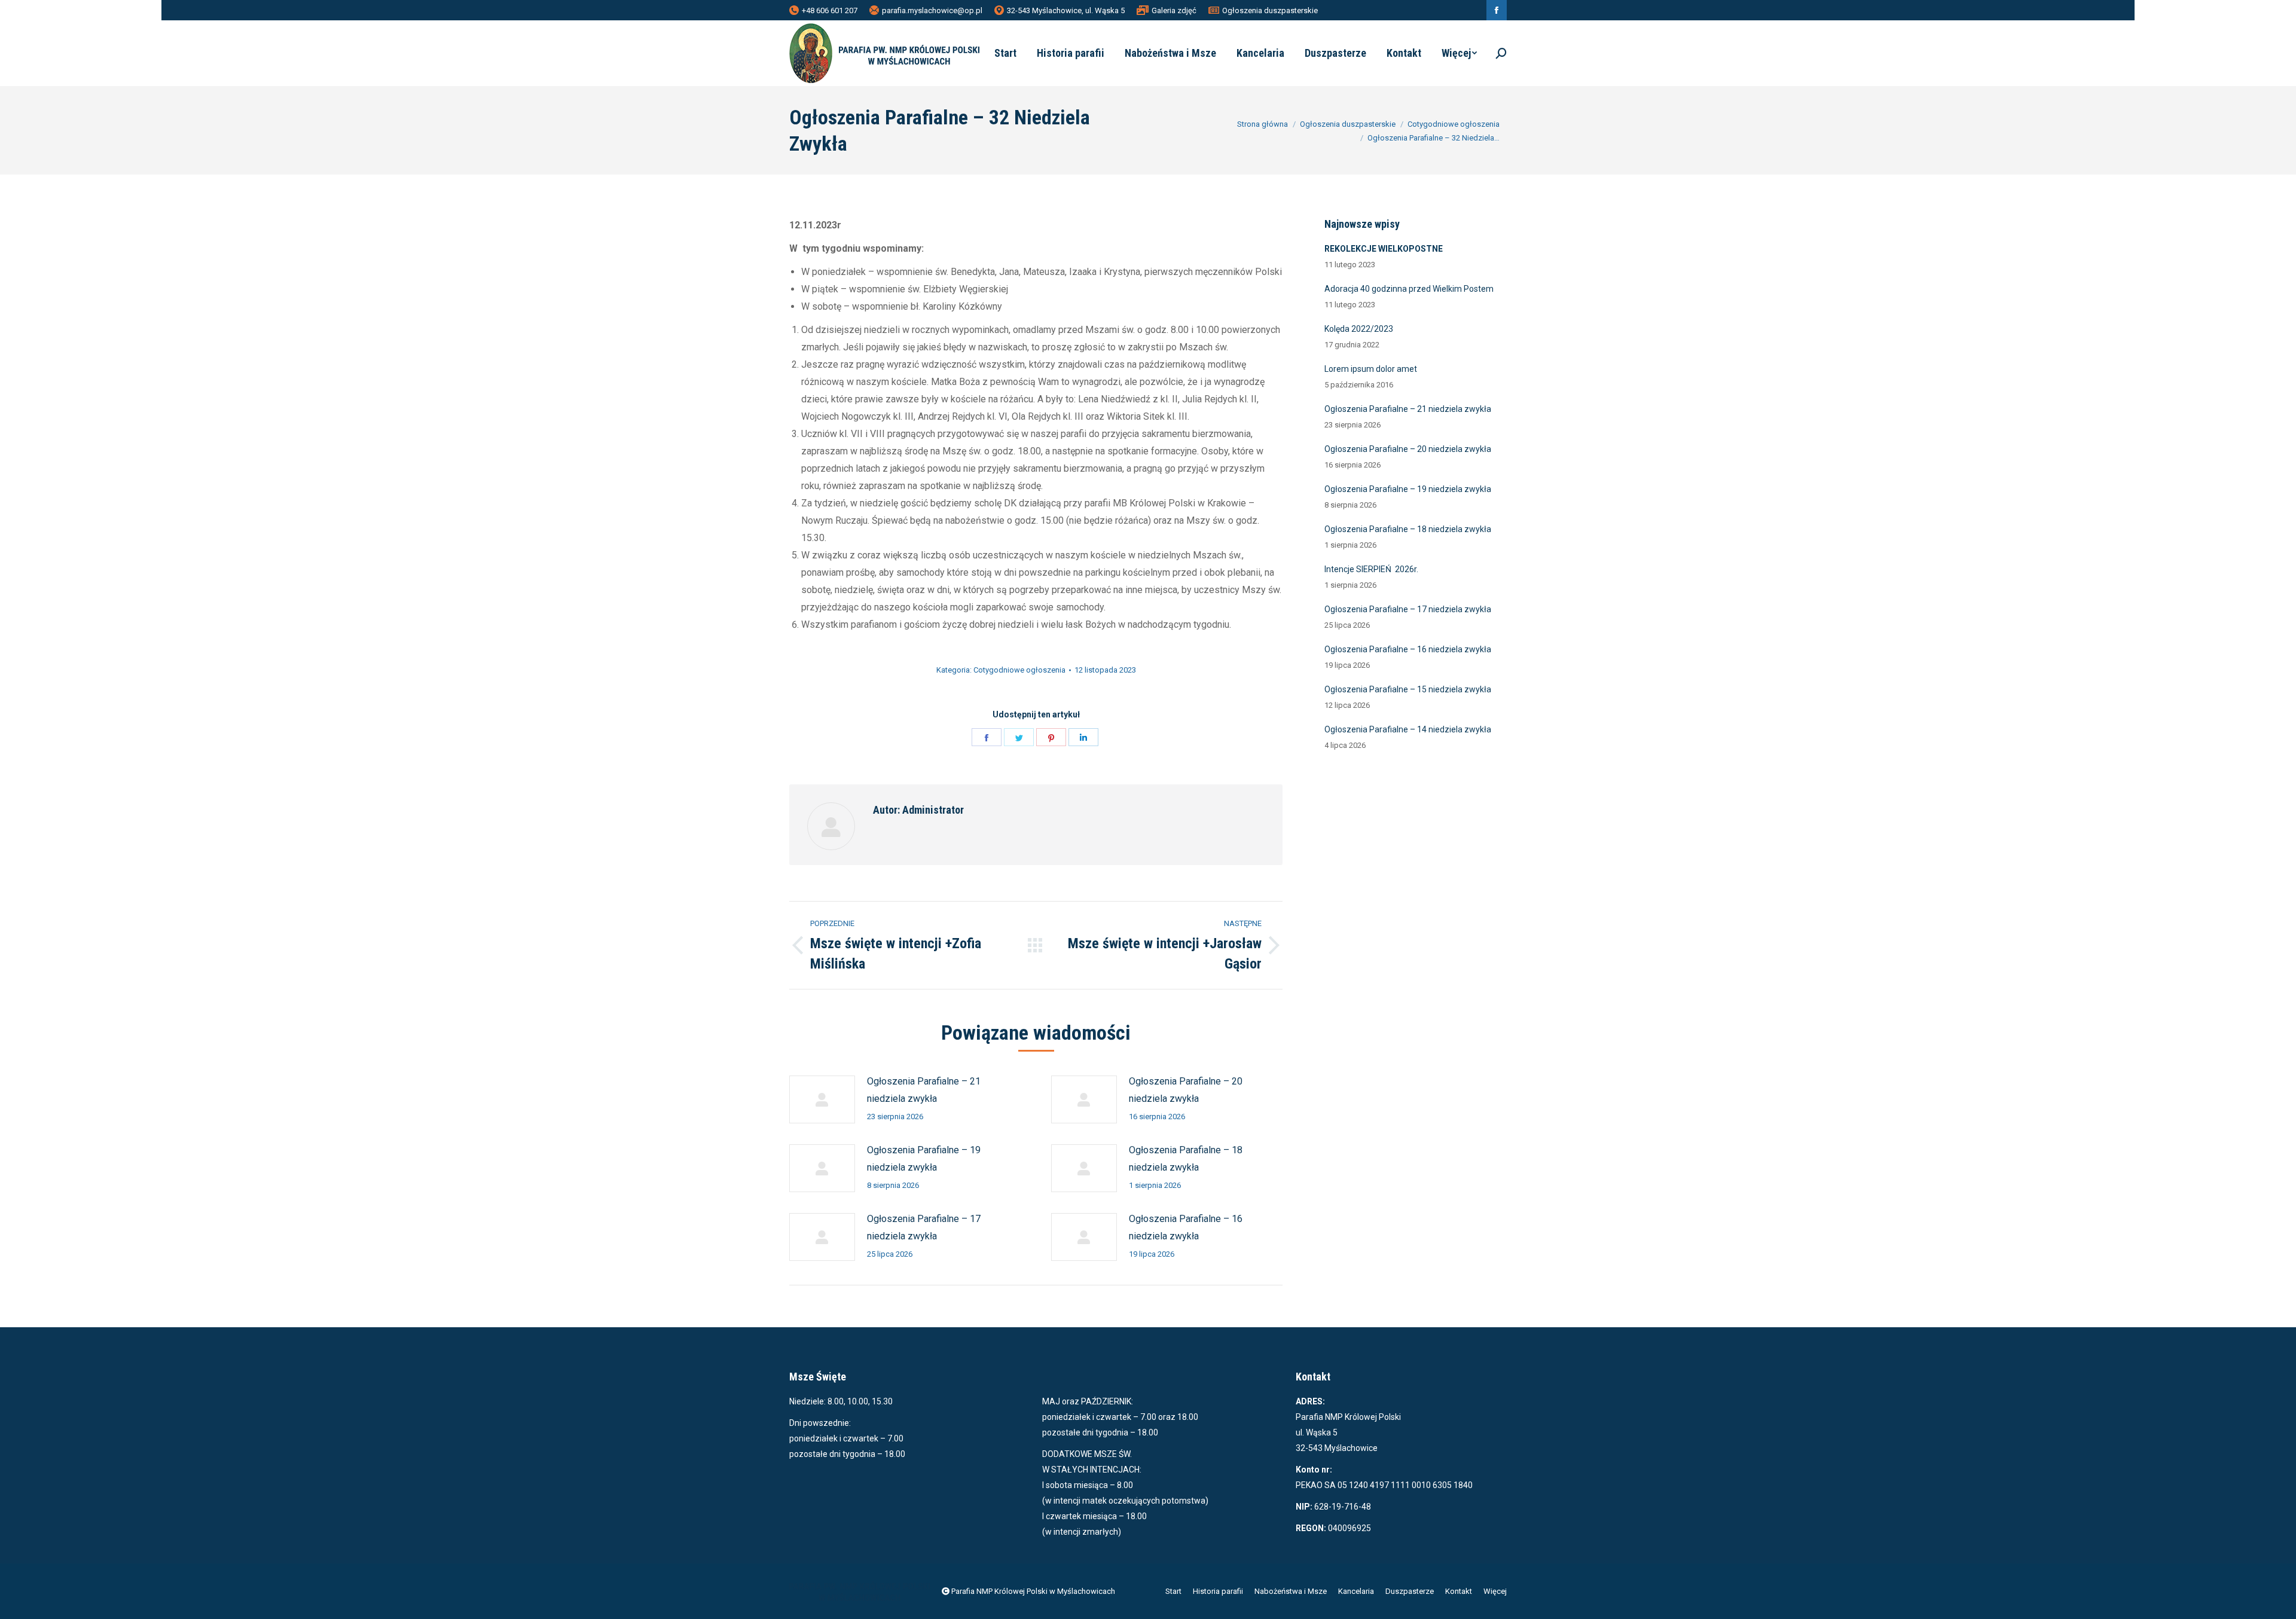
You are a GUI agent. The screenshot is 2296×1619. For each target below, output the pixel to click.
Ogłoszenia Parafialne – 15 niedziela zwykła (1408, 689)
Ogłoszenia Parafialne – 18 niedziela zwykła (1186, 1159)
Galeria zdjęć (1174, 10)
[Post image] (822, 1099)
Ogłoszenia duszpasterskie (1270, 10)
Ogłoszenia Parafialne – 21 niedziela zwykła (924, 1090)
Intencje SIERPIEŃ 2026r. (1371, 569)
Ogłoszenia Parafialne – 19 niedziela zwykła (924, 1159)
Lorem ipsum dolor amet (1371, 369)
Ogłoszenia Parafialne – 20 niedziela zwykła (1186, 1090)
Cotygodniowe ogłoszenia (1019, 670)
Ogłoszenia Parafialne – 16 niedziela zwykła (1186, 1227)
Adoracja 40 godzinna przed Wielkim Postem (1409, 289)
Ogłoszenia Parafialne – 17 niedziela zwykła (924, 1227)
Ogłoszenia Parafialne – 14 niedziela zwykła (1408, 729)
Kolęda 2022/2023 (1359, 329)
